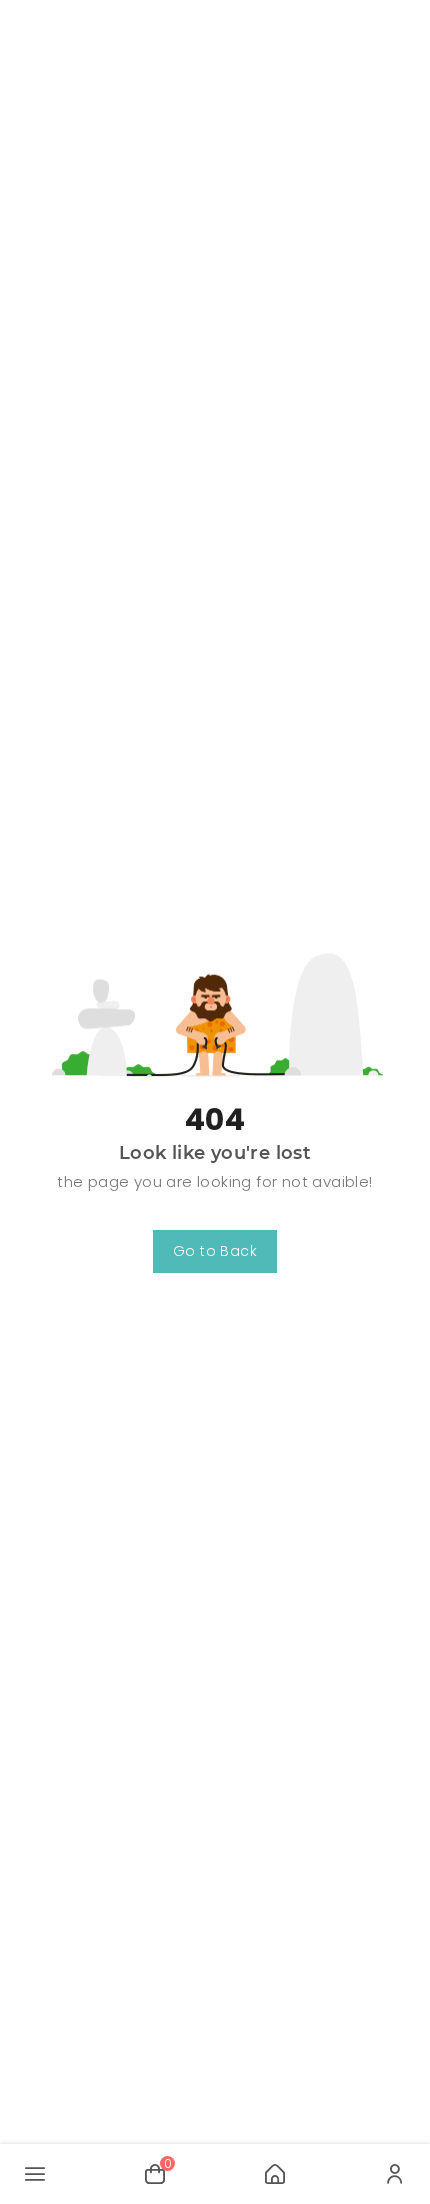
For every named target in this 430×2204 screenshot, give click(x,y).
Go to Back (215, 1251)
